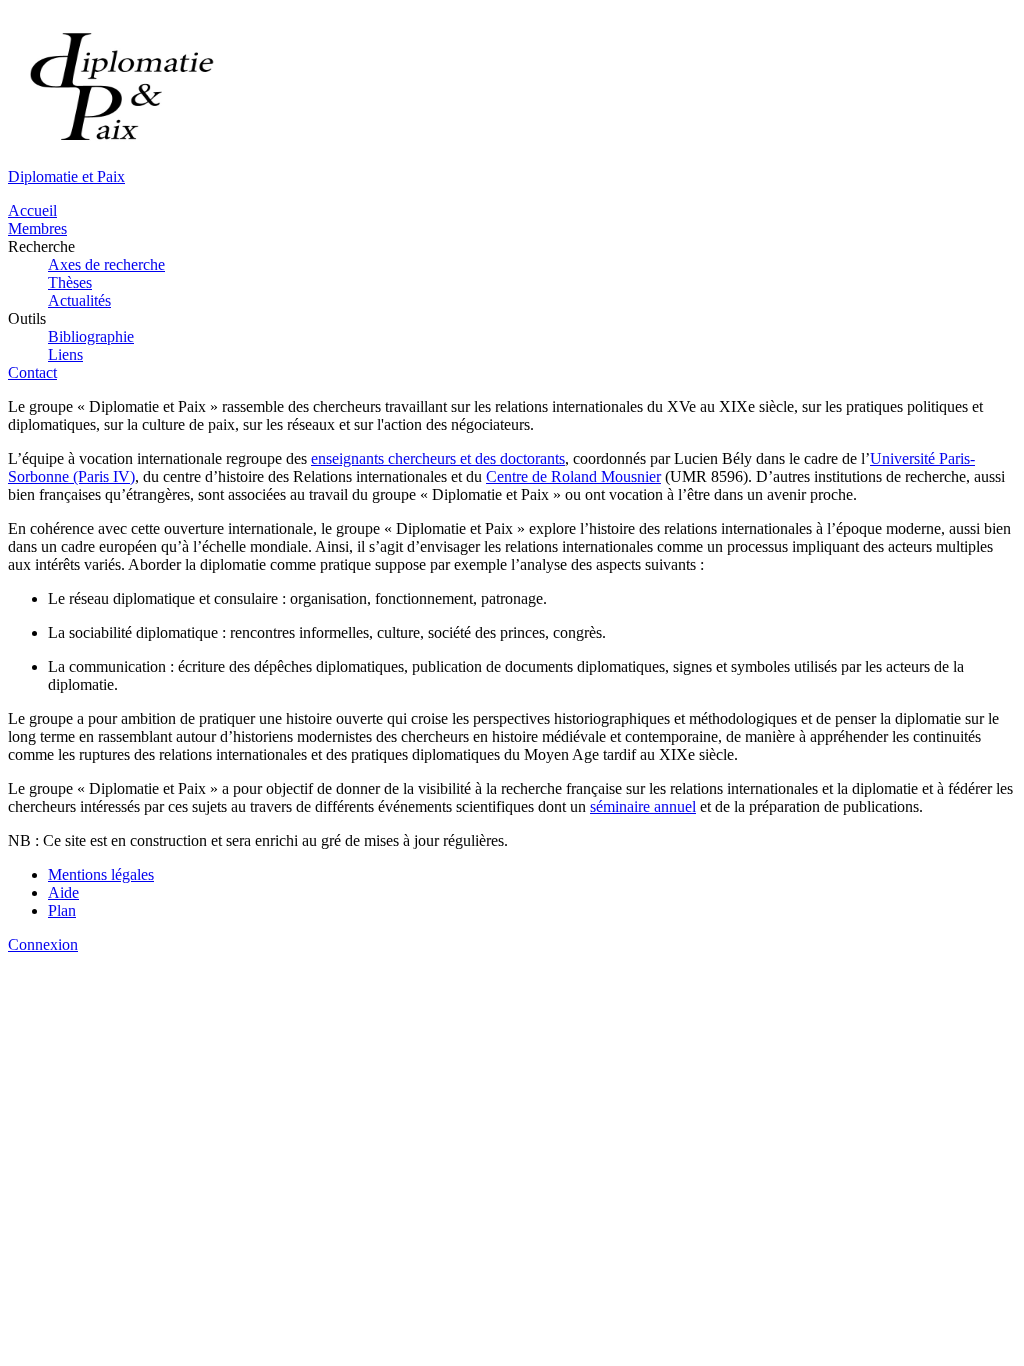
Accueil (32, 210)
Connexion (43, 944)
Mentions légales (101, 874)
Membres (37, 228)
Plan (62, 910)
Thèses (70, 282)
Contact (32, 372)
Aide (63, 892)
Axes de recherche (106, 264)
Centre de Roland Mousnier (573, 476)
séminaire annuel (643, 806)
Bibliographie (91, 336)
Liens (65, 354)
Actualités (79, 300)
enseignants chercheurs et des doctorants (438, 458)
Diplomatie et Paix (66, 176)
